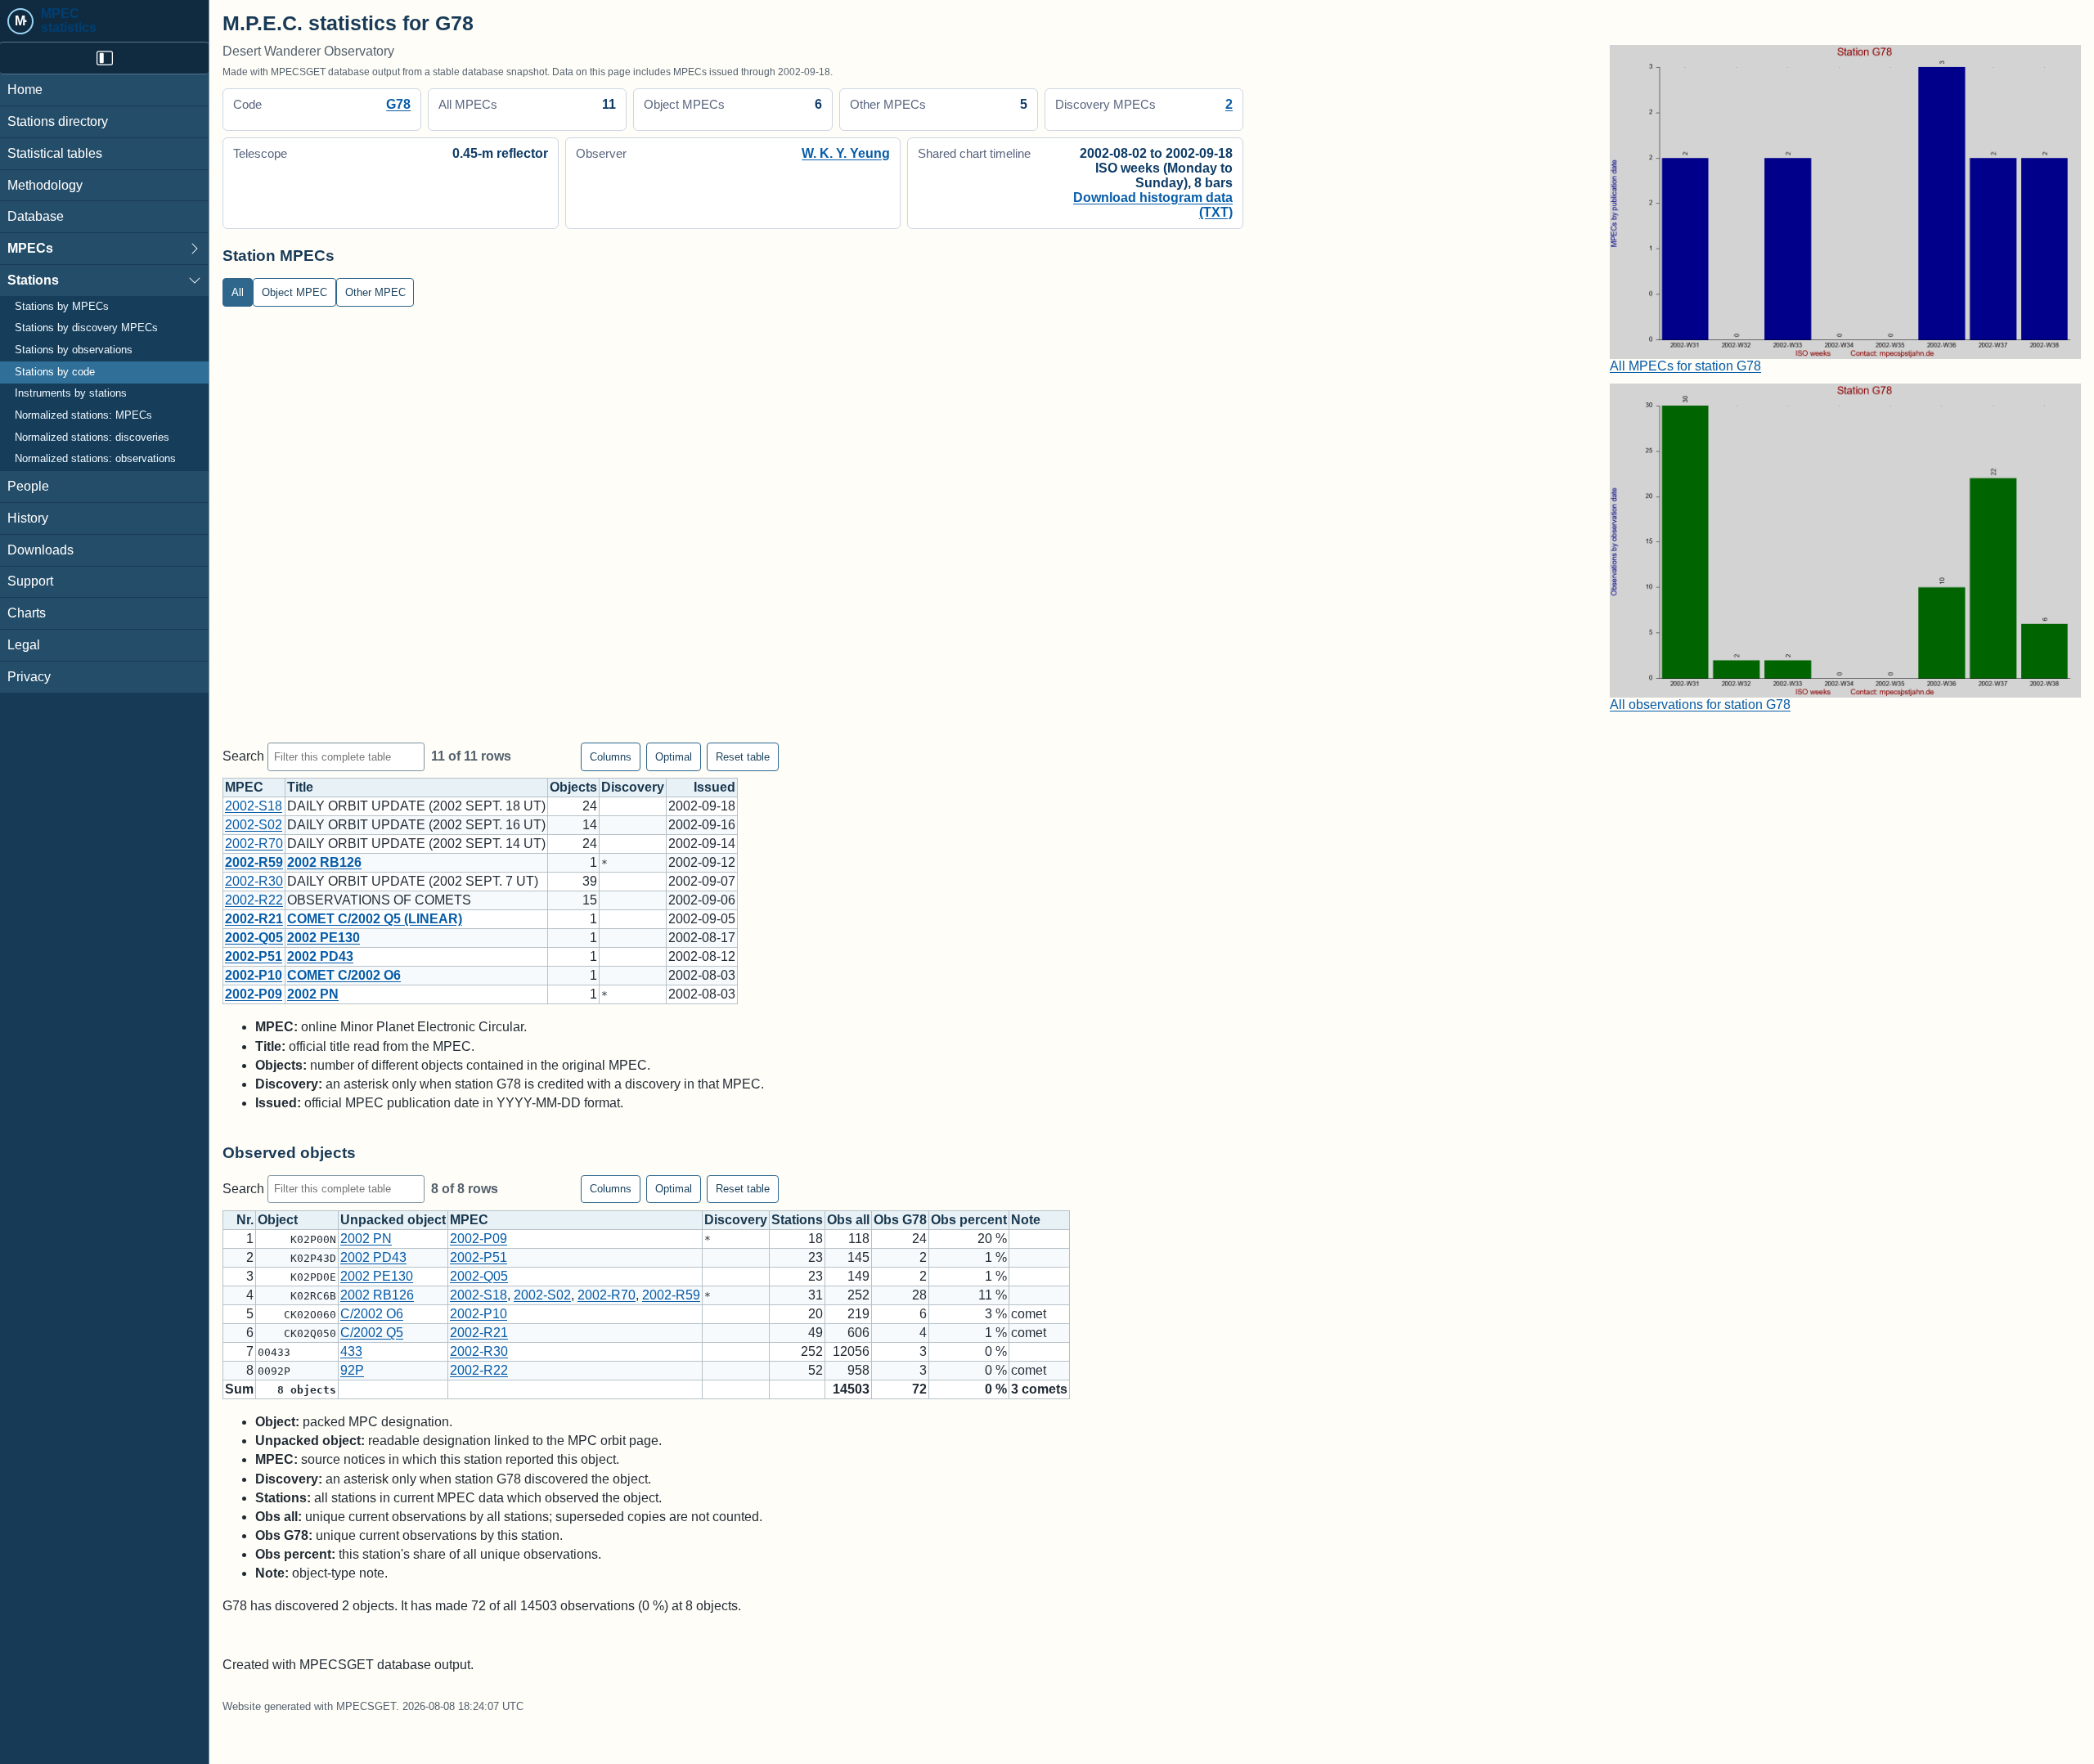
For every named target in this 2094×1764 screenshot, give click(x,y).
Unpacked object (393, 1220)
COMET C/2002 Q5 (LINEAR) (375, 919)
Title (300, 787)
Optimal (674, 757)
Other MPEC (375, 292)
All (238, 292)
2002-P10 (254, 975)
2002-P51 (254, 956)
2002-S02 (254, 825)
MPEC (244, 787)
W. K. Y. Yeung (846, 153)
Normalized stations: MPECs (83, 415)
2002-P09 (254, 994)
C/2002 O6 (372, 1314)
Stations (33, 280)
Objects (573, 787)
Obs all (848, 1220)
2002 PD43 (320, 956)
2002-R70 (254, 844)
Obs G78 (900, 1220)
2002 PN (313, 994)
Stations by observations (74, 350)
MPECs (30, 248)
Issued (714, 787)
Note (1026, 1220)
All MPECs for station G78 (1685, 366)
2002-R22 (254, 900)
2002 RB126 (324, 862)
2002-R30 (254, 881)
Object (278, 1220)
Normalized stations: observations (95, 459)
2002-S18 (254, 806)
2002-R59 (254, 862)
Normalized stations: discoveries (92, 438)
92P (352, 1370)
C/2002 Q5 (372, 1333)
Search (245, 756)
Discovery (633, 787)
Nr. (245, 1220)
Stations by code (55, 372)
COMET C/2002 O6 (344, 975)
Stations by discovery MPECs (86, 328)
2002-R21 (254, 919)
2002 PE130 (324, 938)
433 (351, 1351)
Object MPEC (294, 292)
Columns (611, 757)
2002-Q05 (254, 938)
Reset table (743, 757)
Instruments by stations (71, 393)
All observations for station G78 (1700, 705)
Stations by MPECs (62, 307)
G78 (398, 104)
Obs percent (969, 1220)
